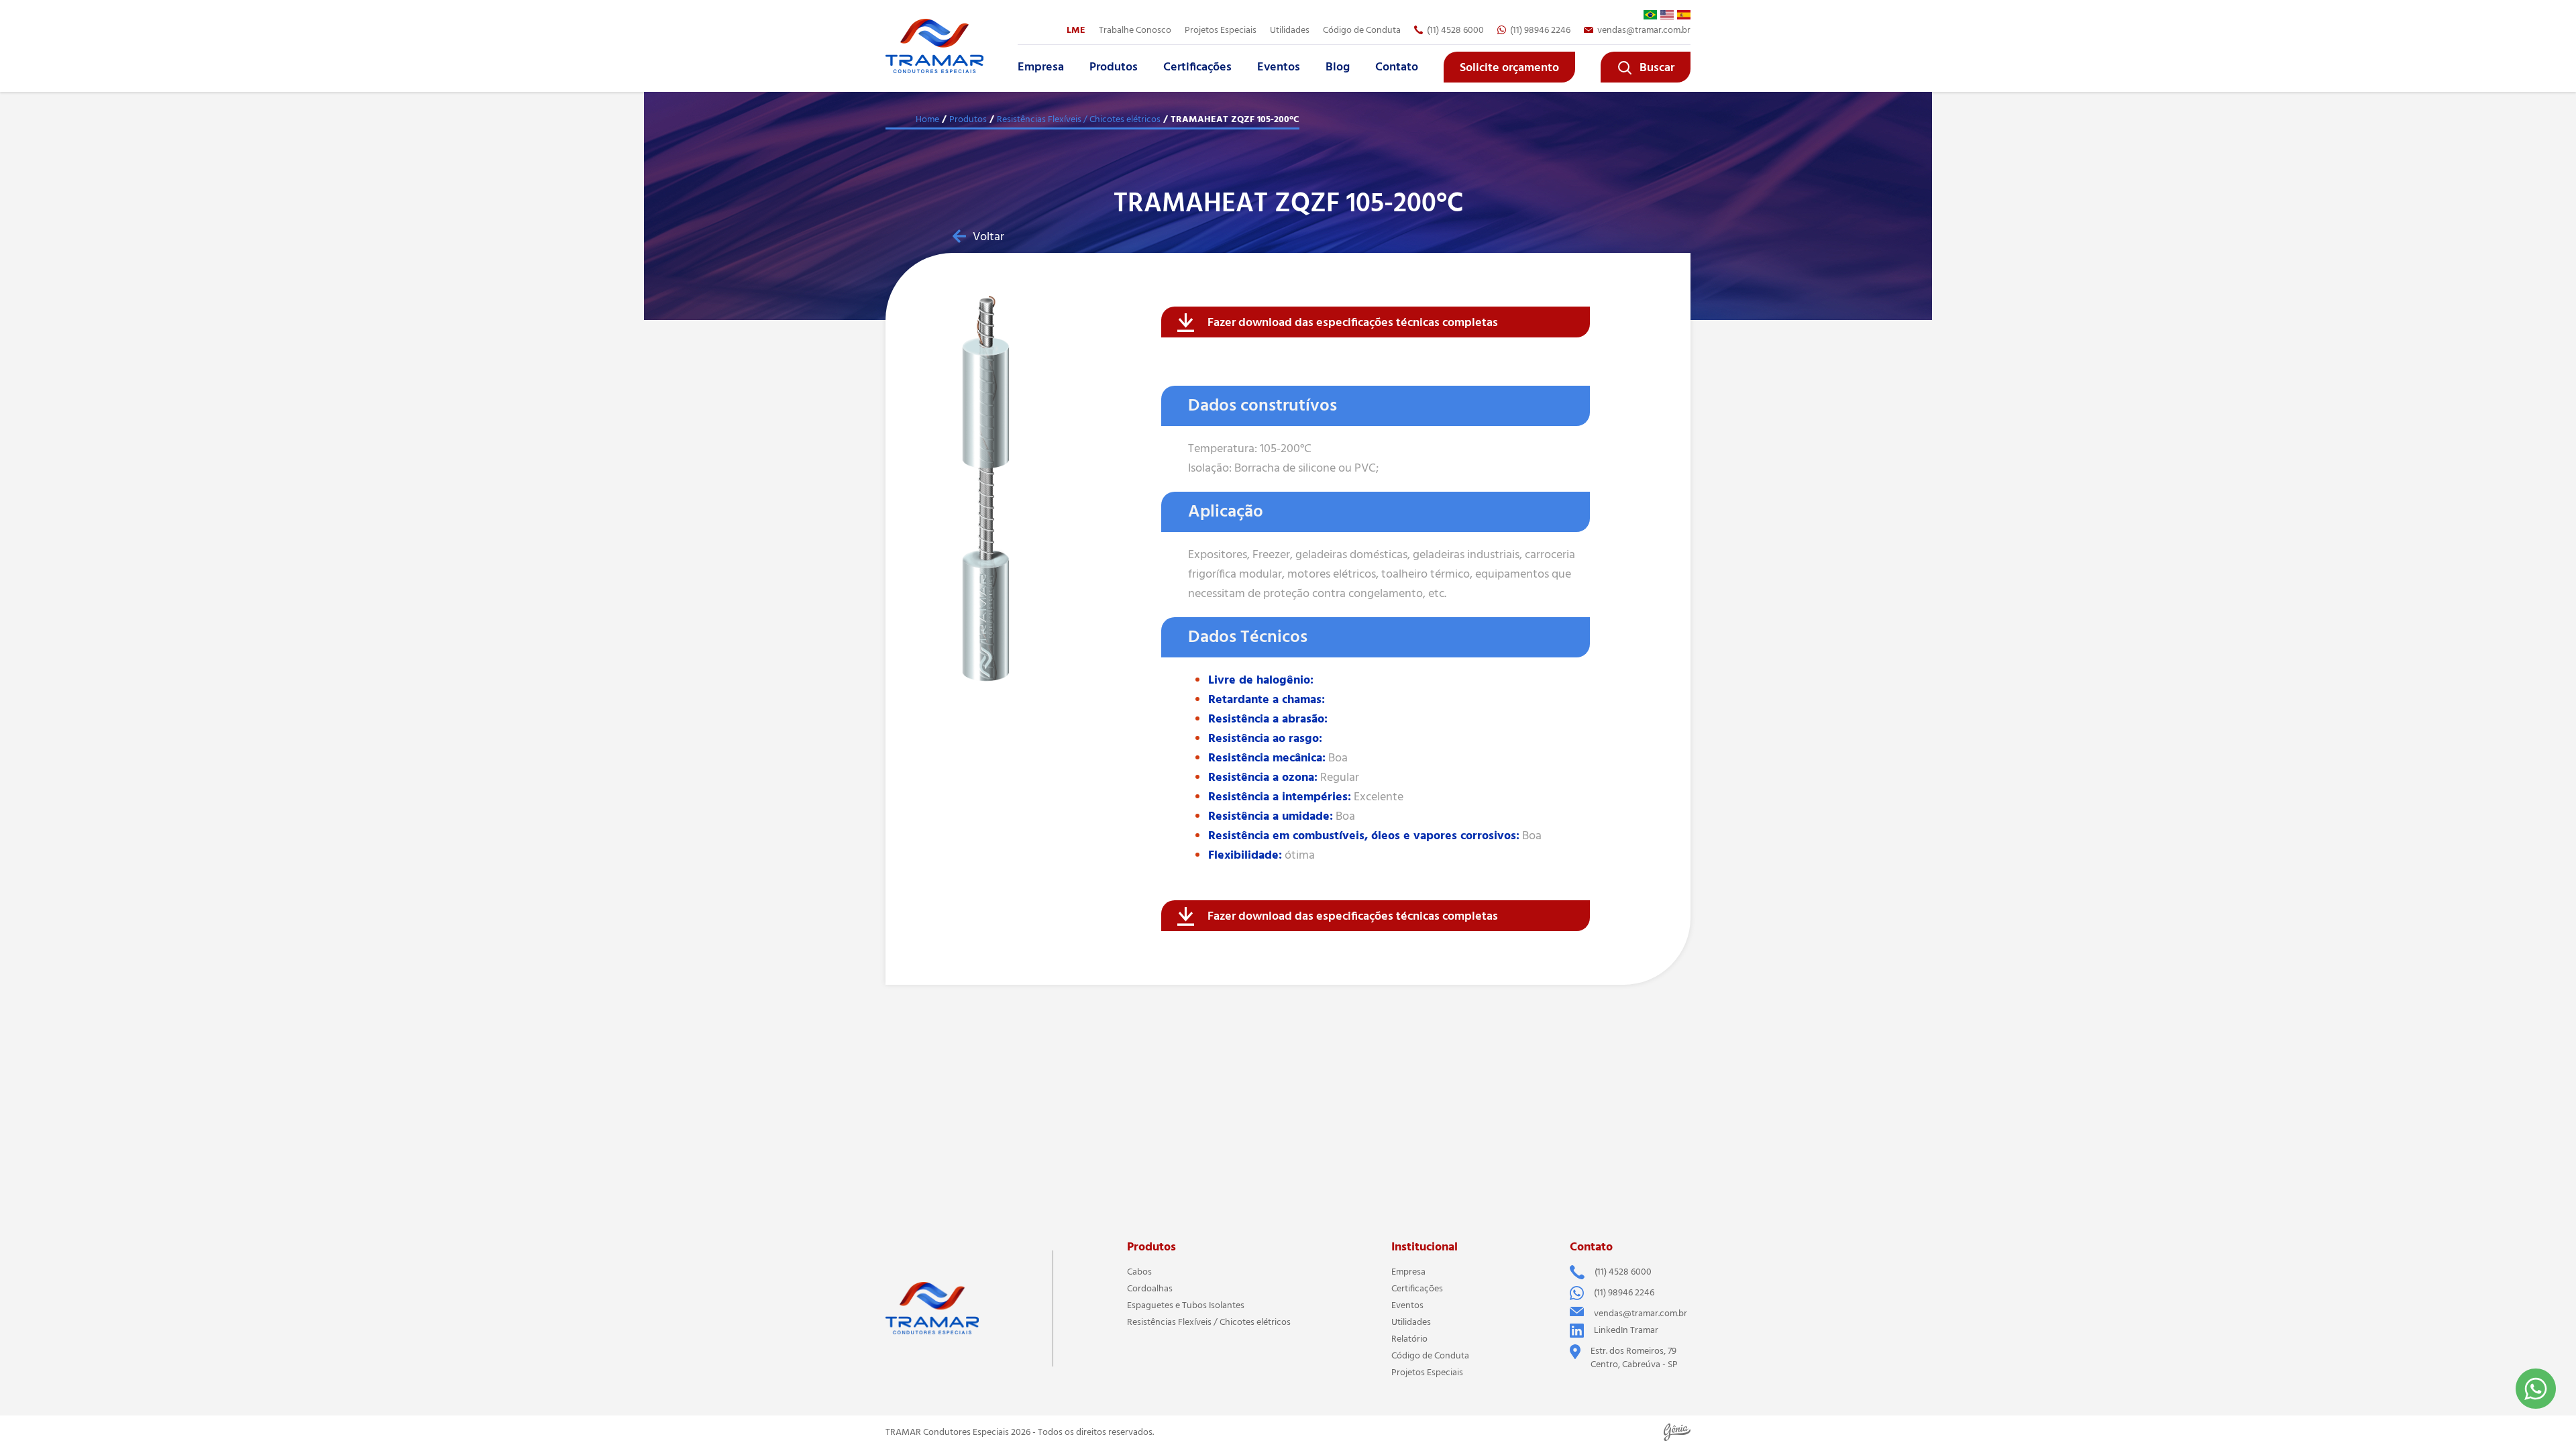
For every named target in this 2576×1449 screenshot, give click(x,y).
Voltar (988, 237)
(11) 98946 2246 (1540, 30)
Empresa (1041, 67)
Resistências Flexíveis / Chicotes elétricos (1079, 119)
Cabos (1139, 1272)
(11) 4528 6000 (1455, 30)
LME (1076, 30)
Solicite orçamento (1509, 68)
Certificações (1197, 67)
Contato (1397, 67)
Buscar (1657, 68)
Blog (1338, 67)
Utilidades (1290, 30)
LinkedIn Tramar (1626, 1330)
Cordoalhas (1150, 1289)
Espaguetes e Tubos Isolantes (1186, 1305)
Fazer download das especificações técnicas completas (1353, 323)
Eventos (1279, 67)
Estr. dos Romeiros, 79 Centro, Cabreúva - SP (1634, 1358)
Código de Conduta (1362, 30)
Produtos (1114, 67)
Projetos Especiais (1427, 1373)
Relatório (1409, 1339)
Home (927, 119)
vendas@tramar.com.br (1644, 30)
